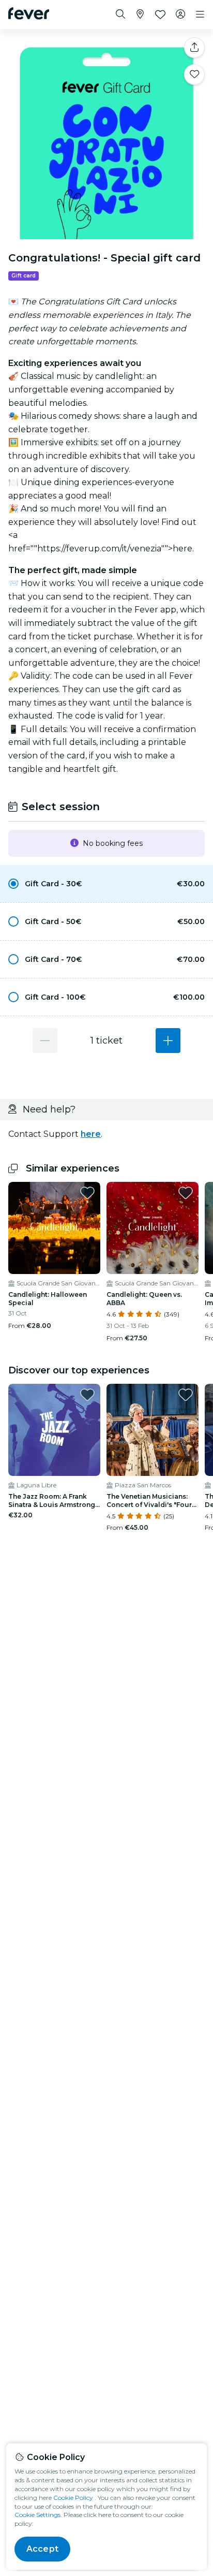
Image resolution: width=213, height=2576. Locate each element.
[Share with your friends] (194, 48)
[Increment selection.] (168, 1041)
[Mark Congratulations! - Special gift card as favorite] (194, 75)
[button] (106, 884)
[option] (106, 884)
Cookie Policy (73, 2498)
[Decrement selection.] (45, 1041)
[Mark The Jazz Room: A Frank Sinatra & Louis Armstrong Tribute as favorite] (87, 1395)
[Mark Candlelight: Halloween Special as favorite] (87, 1193)
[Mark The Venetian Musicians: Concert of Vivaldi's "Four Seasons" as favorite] (186, 1395)
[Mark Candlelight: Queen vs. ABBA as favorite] (186, 1193)
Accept (42, 2549)
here (91, 1134)
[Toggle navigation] (200, 14)
